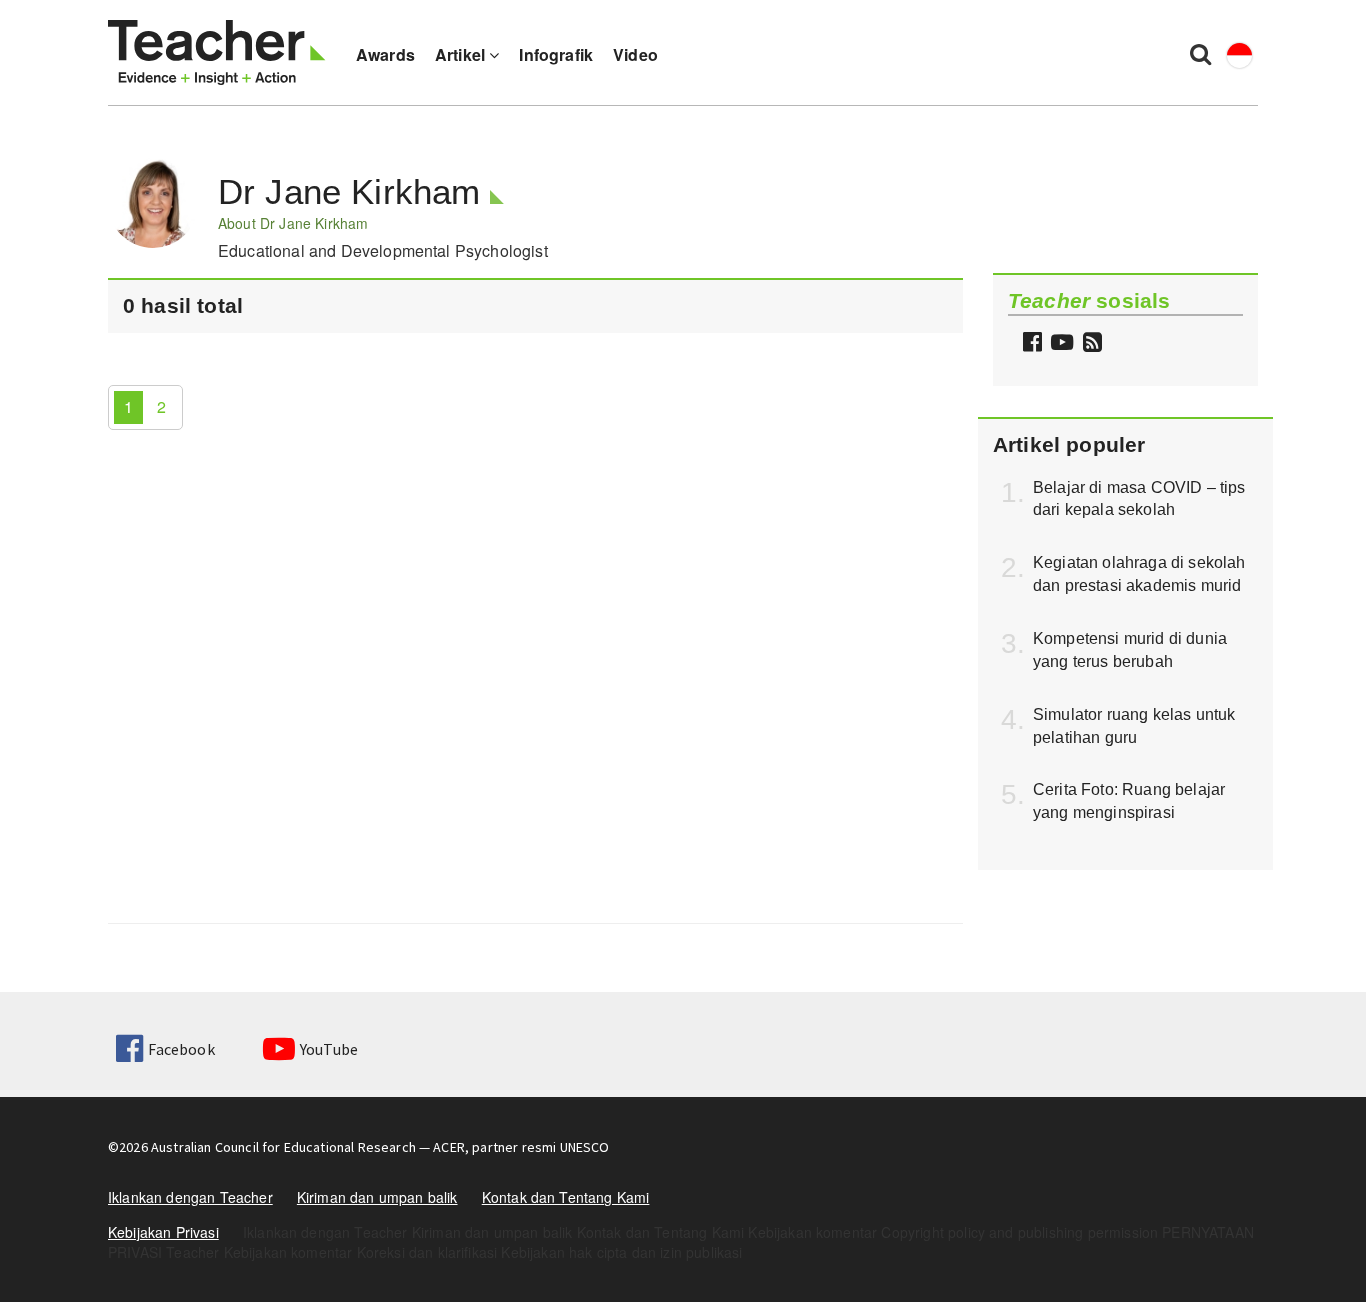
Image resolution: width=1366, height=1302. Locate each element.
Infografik (556, 54)
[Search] (1200, 53)
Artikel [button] (462, 54)
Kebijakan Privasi (163, 1232)
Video (635, 54)
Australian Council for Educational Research (283, 1147)
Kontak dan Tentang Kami (566, 1197)
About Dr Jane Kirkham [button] (293, 223)
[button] (1090, 343)
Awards (385, 54)
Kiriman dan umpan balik (377, 1197)
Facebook (181, 1049)
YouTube (329, 1049)
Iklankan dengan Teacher (190, 1197)
